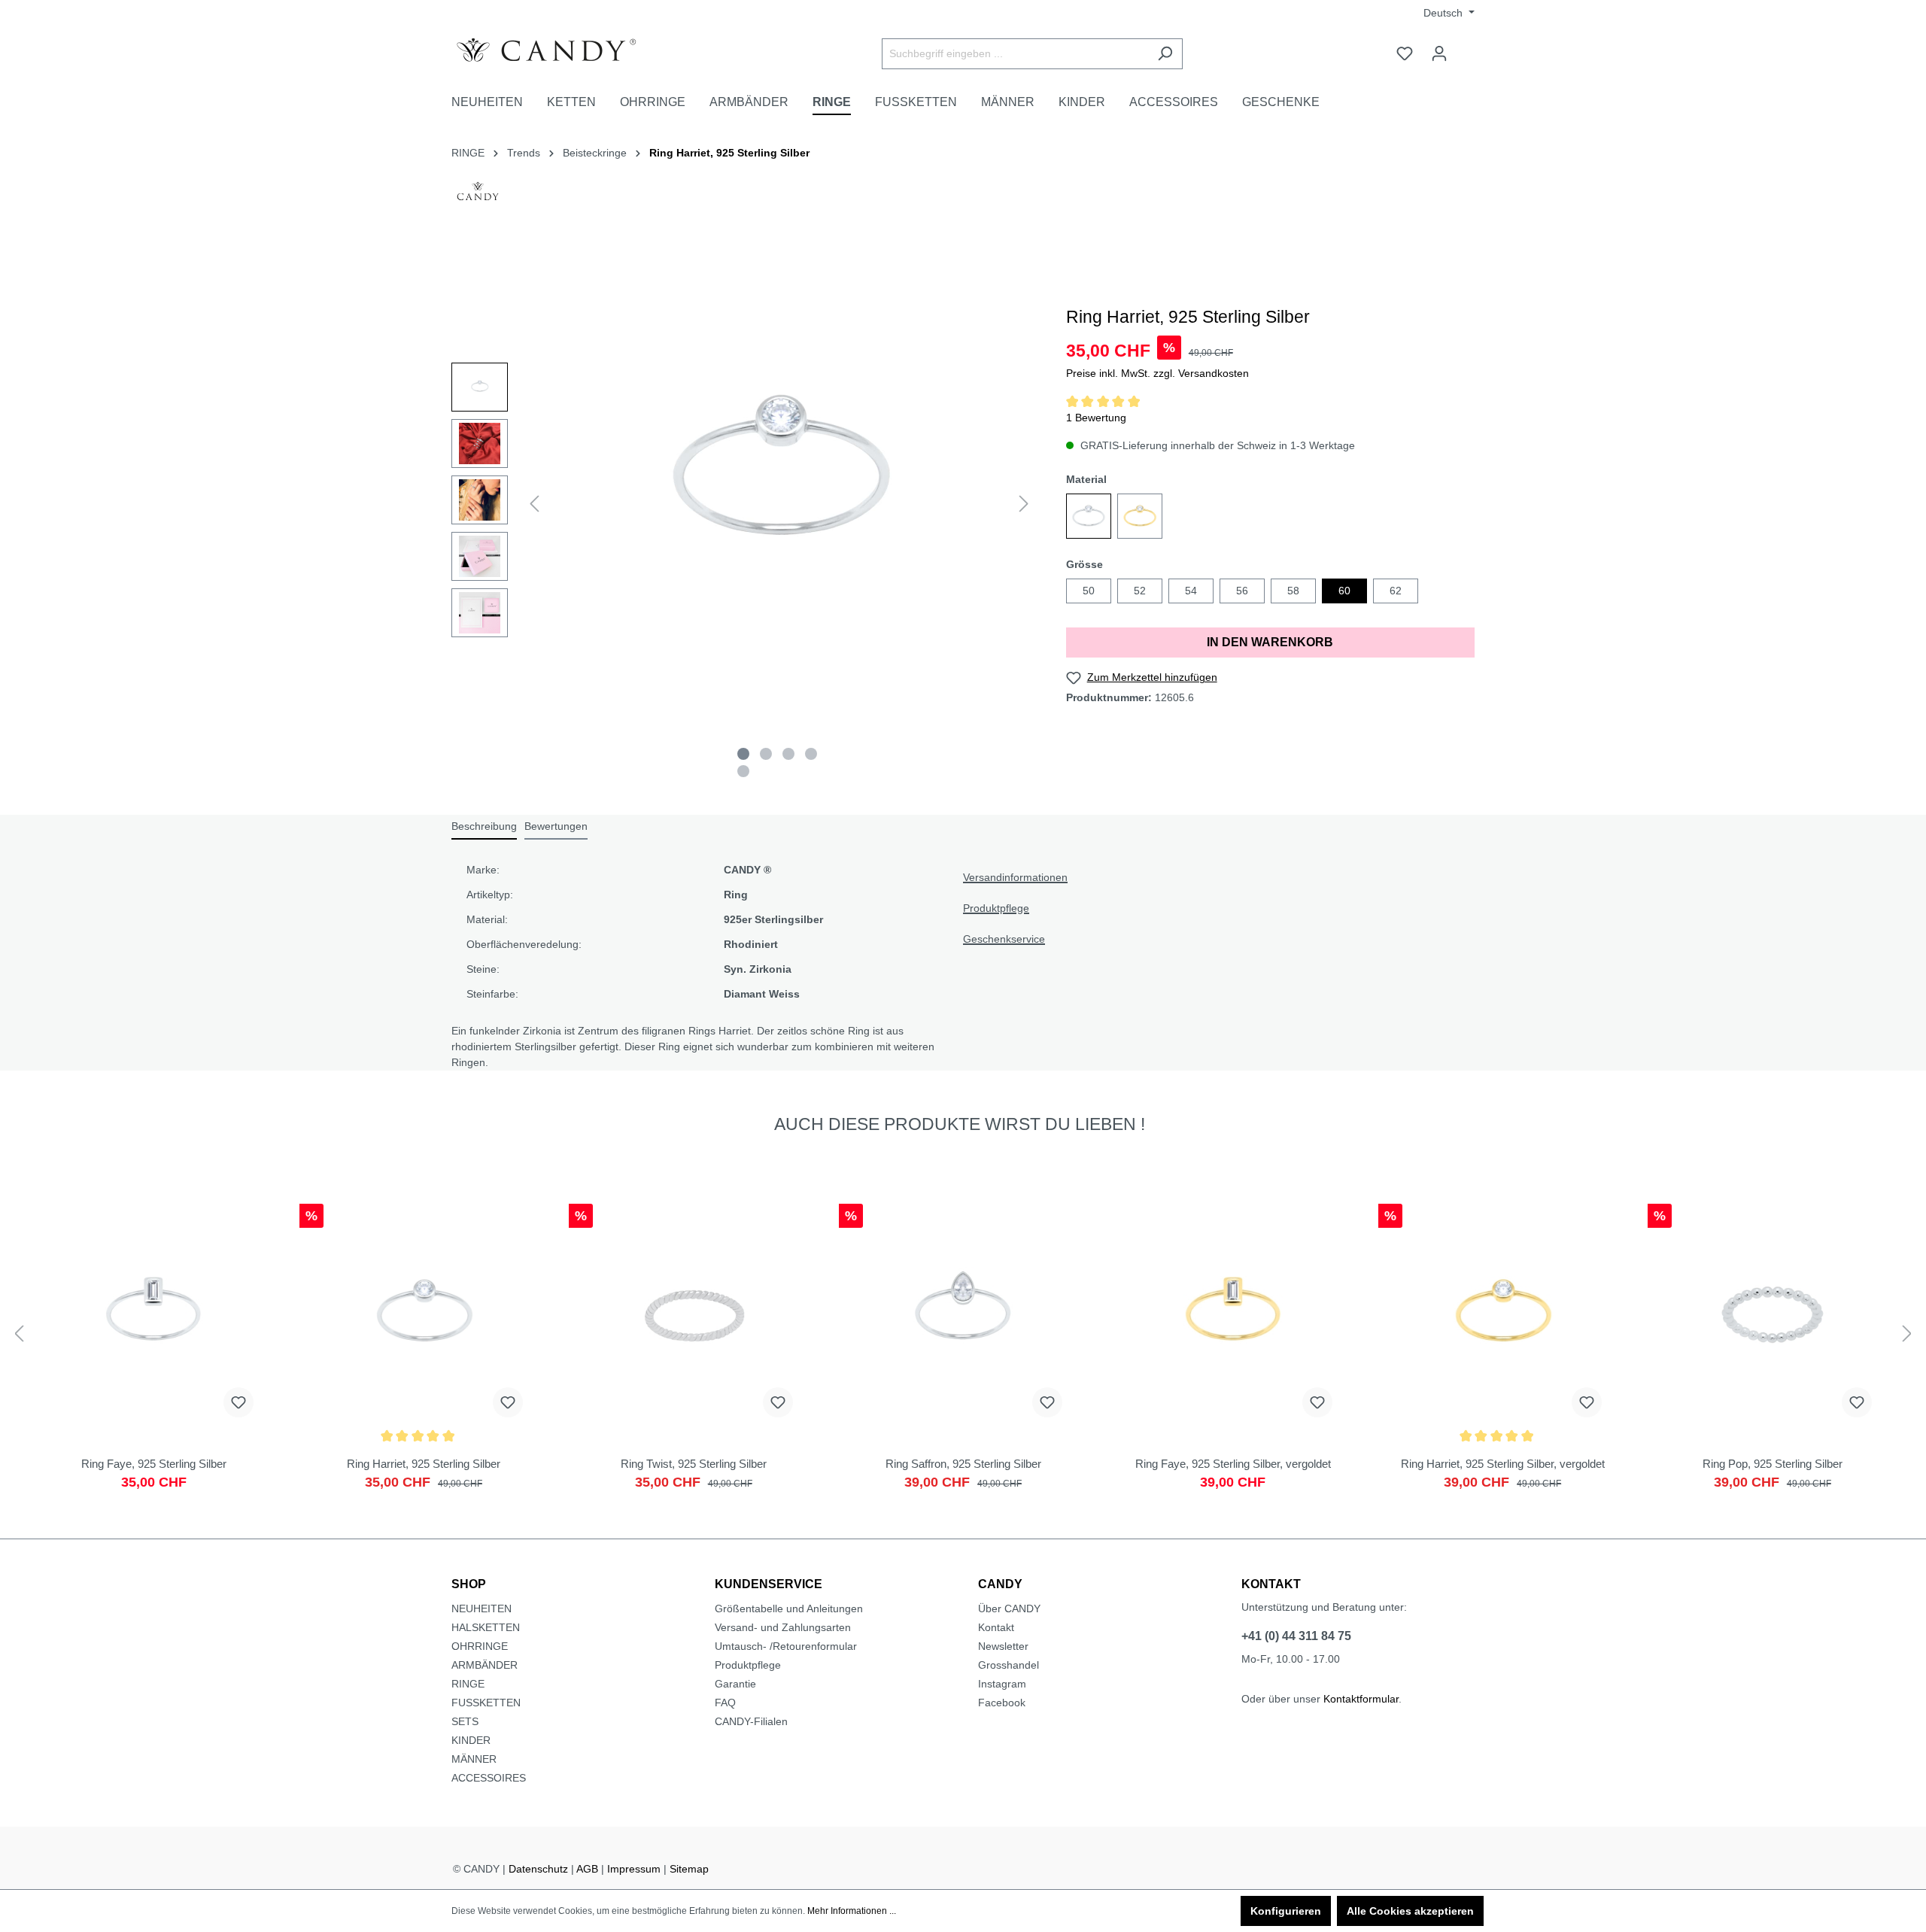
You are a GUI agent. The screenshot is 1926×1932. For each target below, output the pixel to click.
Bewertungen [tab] (556, 826)
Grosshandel (1009, 1665)
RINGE (468, 1684)
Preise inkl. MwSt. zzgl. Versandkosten (1157, 373)
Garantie (735, 1684)
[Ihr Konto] (1439, 53)
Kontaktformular (1361, 1699)
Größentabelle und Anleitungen (789, 1608)
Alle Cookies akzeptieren (1410, 1911)
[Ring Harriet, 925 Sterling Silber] (424, 1354)
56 (1242, 591)
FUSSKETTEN (486, 1703)
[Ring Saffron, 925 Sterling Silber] (963, 1354)
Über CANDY (1009, 1608)
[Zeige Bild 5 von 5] (743, 771)
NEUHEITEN (481, 1608)
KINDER (471, 1740)
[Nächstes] (1024, 504)
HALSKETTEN (486, 1627)
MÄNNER (474, 1759)
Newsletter (1003, 1646)
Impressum (634, 1869)
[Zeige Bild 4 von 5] (811, 754)
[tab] (484, 827)
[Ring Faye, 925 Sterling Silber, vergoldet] (1233, 1354)
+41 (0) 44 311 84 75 (1296, 1636)
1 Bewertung (1096, 418)
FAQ (725, 1703)
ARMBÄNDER (485, 1665)
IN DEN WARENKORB (1270, 642)
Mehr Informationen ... (852, 1911)
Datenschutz (538, 1869)
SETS (465, 1721)
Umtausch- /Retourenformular (786, 1646)
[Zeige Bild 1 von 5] (743, 754)
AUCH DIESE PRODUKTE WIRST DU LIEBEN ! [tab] (960, 1124)
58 (1293, 591)
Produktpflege (996, 908)
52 (1140, 591)
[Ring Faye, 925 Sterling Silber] (154, 1354)
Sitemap (689, 1869)
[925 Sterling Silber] (1089, 516)
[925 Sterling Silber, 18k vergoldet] (1140, 516)
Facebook (1002, 1703)
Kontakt (996, 1627)
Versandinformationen (1015, 877)
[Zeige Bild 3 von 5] (788, 754)
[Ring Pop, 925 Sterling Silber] (1772, 1354)
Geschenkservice (1004, 939)
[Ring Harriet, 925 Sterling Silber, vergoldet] (1503, 1354)
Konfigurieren (1286, 1911)
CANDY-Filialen (751, 1721)
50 (1089, 591)
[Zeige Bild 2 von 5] (766, 754)
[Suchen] (1165, 54)
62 (1396, 591)
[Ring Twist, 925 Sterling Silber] (693, 1354)
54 (1191, 591)
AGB (587, 1869)
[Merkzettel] (1405, 53)
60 (1344, 591)
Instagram (1002, 1684)
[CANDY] (478, 196)
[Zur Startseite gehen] (564, 50)
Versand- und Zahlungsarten (783, 1627)
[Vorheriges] (534, 504)
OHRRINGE (480, 1646)
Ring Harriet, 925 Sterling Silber (729, 153)
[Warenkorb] (1466, 47)
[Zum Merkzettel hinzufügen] (238, 1402)
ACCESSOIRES (489, 1778)
